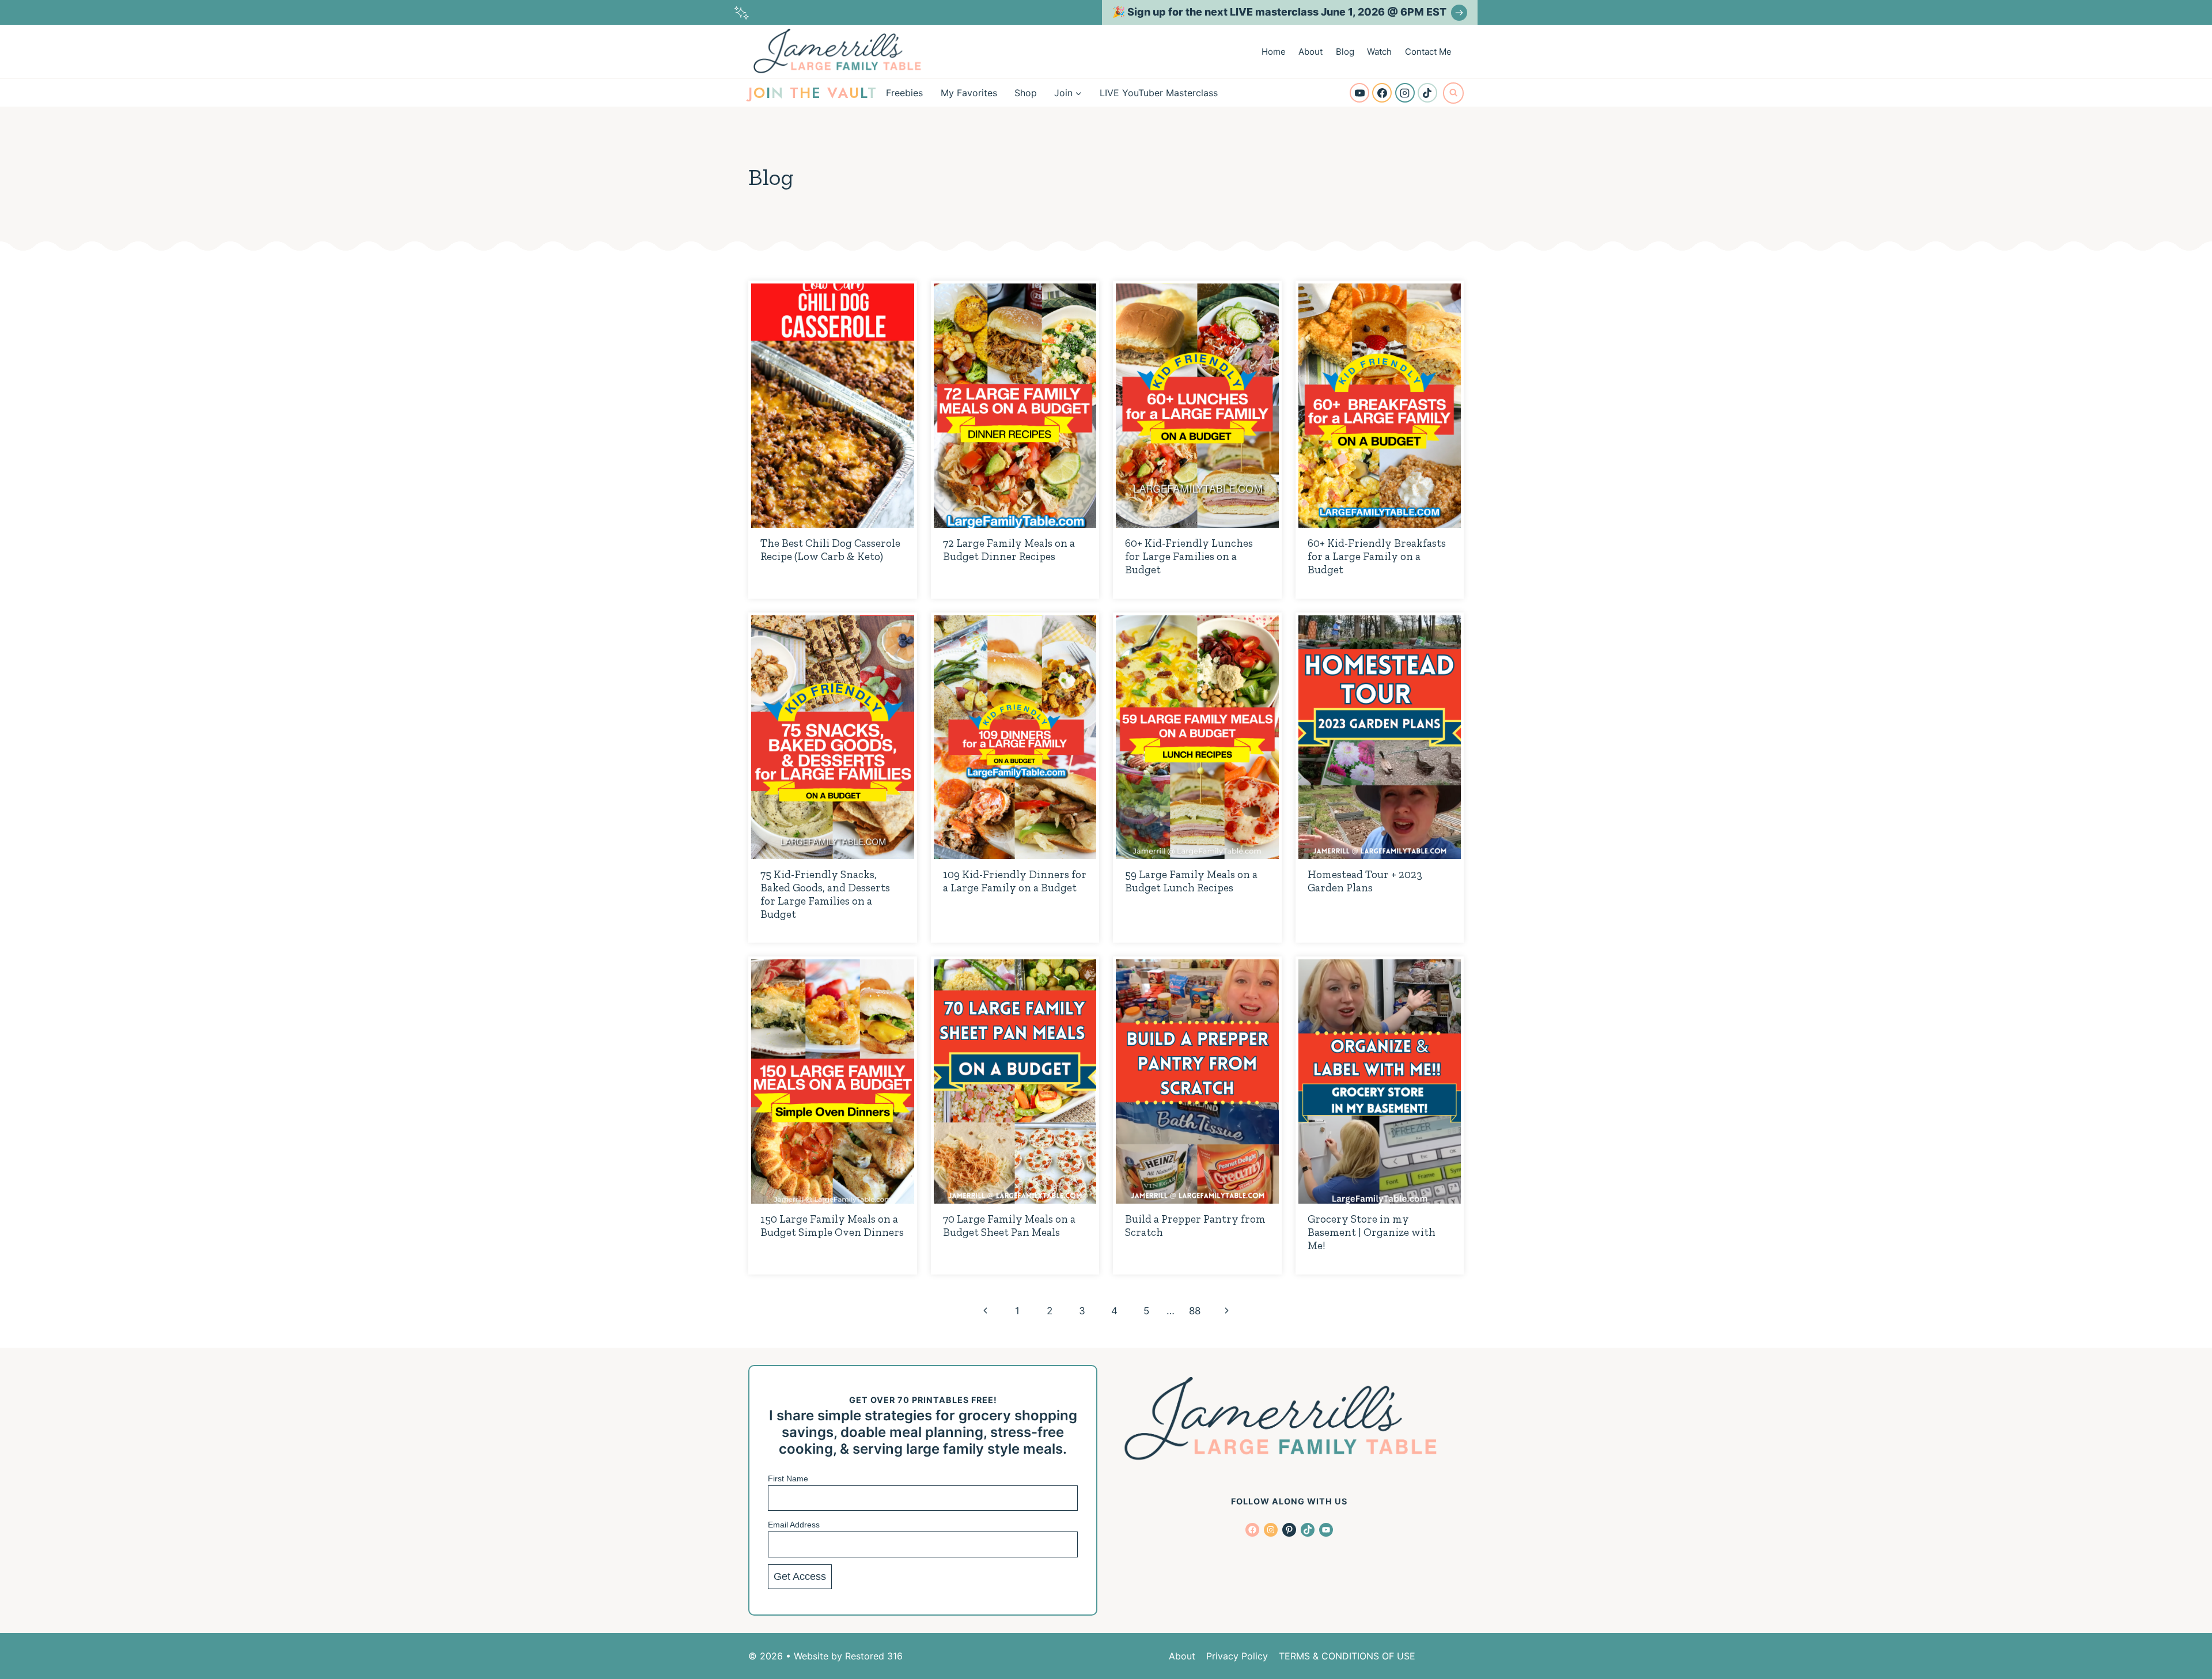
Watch (1379, 52)
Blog (1345, 52)
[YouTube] (1359, 93)
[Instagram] (1405, 93)
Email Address (794, 1525)
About (1310, 52)
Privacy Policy (1237, 1656)
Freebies (904, 93)
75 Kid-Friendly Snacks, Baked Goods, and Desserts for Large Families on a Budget (825, 894)
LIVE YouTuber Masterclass (1159, 93)
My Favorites (969, 93)
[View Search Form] (1453, 93)
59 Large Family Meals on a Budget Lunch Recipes (1191, 881)
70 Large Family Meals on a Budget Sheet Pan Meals (1009, 1226)
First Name (788, 1478)
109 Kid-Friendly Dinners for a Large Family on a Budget (1015, 881)
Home (1274, 52)
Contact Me (1428, 52)
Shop (1026, 93)
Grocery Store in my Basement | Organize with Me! (1372, 1232)
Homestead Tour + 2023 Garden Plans (1365, 881)
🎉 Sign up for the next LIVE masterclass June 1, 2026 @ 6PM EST (1279, 12)
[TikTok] (1427, 93)
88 (1195, 1311)
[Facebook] (1382, 93)
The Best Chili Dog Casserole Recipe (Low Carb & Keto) (830, 550)
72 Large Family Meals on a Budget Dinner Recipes (1009, 550)
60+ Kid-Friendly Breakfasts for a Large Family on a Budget (1377, 556)
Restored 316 (874, 1656)
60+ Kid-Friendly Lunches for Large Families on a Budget (1189, 556)
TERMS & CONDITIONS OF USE (1347, 1656)
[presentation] (833, 406)
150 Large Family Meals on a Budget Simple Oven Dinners (832, 1226)
